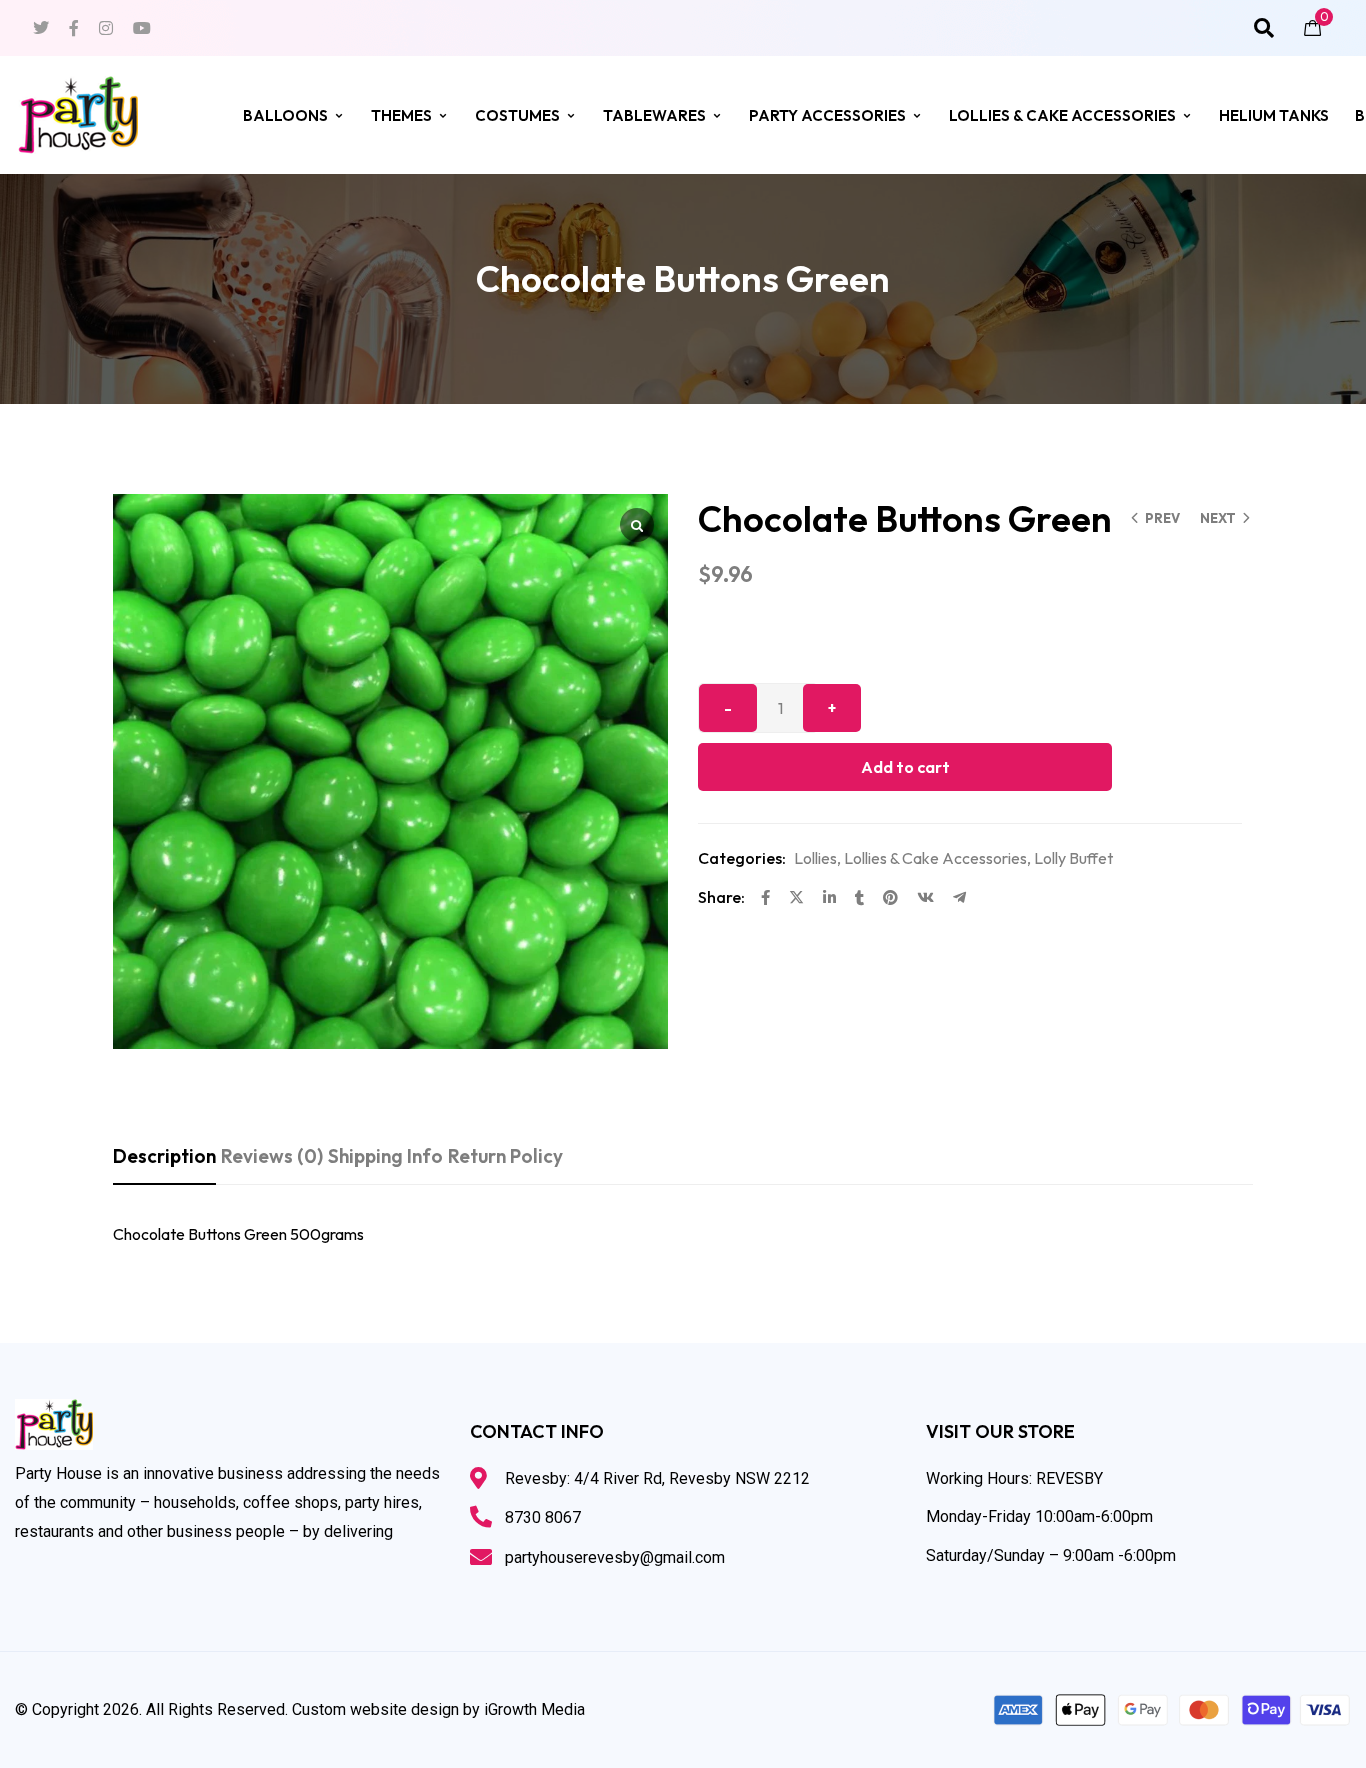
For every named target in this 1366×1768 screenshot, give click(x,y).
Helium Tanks (1274, 115)
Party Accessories (827, 115)
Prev (1162, 518)
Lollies (815, 858)
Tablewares (654, 115)
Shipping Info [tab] (385, 1156)
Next (1218, 518)
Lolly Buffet (1073, 858)
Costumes (517, 115)
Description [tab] (164, 1156)
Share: (721, 897)
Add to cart (905, 767)
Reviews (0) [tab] (272, 1156)
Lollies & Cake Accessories (1062, 115)
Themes (401, 115)
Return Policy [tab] (505, 1156)
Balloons (285, 115)
